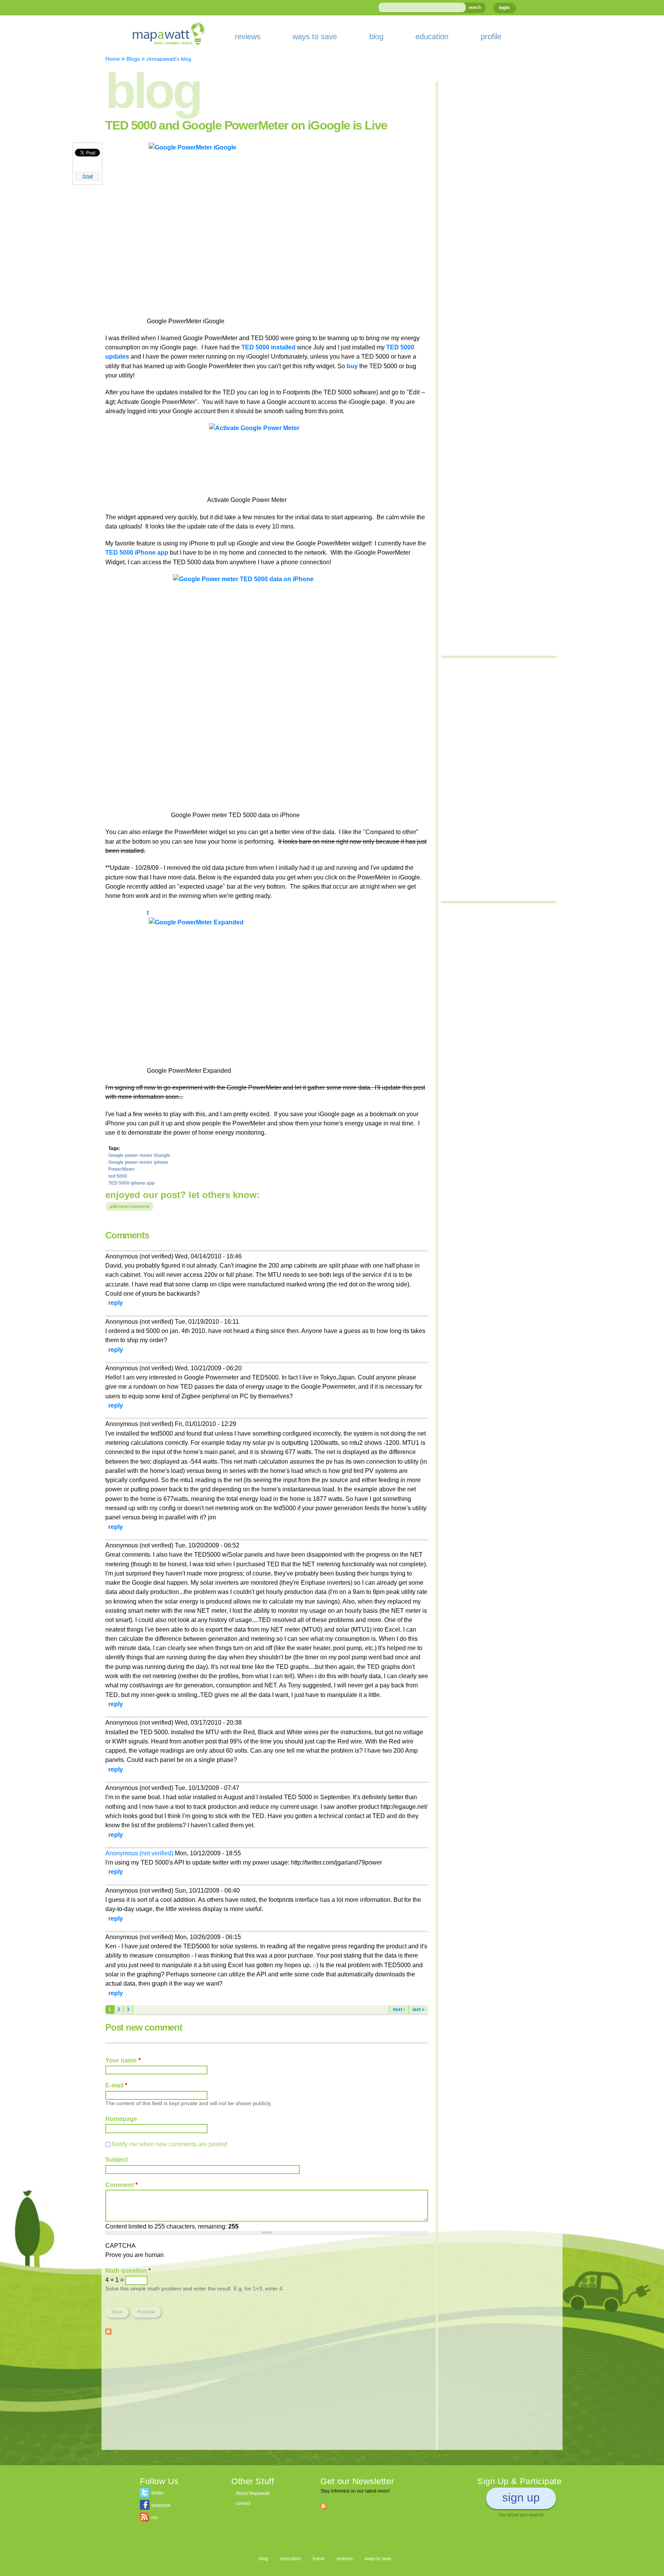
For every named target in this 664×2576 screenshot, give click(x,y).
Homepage (121, 2119)
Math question (128, 2270)
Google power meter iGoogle (139, 1155)
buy (352, 366)
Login (504, 8)
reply (116, 1303)
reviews (248, 37)
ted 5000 (118, 1176)
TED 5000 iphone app (131, 1183)
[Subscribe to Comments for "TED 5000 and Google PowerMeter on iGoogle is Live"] (108, 2330)
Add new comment (129, 1207)
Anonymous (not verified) (139, 1853)
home (319, 2559)
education (432, 37)
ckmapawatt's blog (169, 59)
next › (399, 2009)
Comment (121, 2185)
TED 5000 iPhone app (137, 552)
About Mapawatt (252, 2493)
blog (376, 37)
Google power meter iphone (138, 1162)
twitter (158, 2493)
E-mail (116, 2085)
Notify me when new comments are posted (169, 2144)
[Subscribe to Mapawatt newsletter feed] (324, 2506)
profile (491, 37)
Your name (123, 2060)
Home (113, 59)
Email (88, 176)
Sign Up (521, 2497)
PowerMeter (122, 1169)
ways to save (315, 37)
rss (154, 2518)
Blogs (133, 59)
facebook (161, 2505)
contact (243, 2503)
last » (419, 2009)
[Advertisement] (267, 2396)
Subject (116, 2159)
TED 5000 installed (268, 347)
